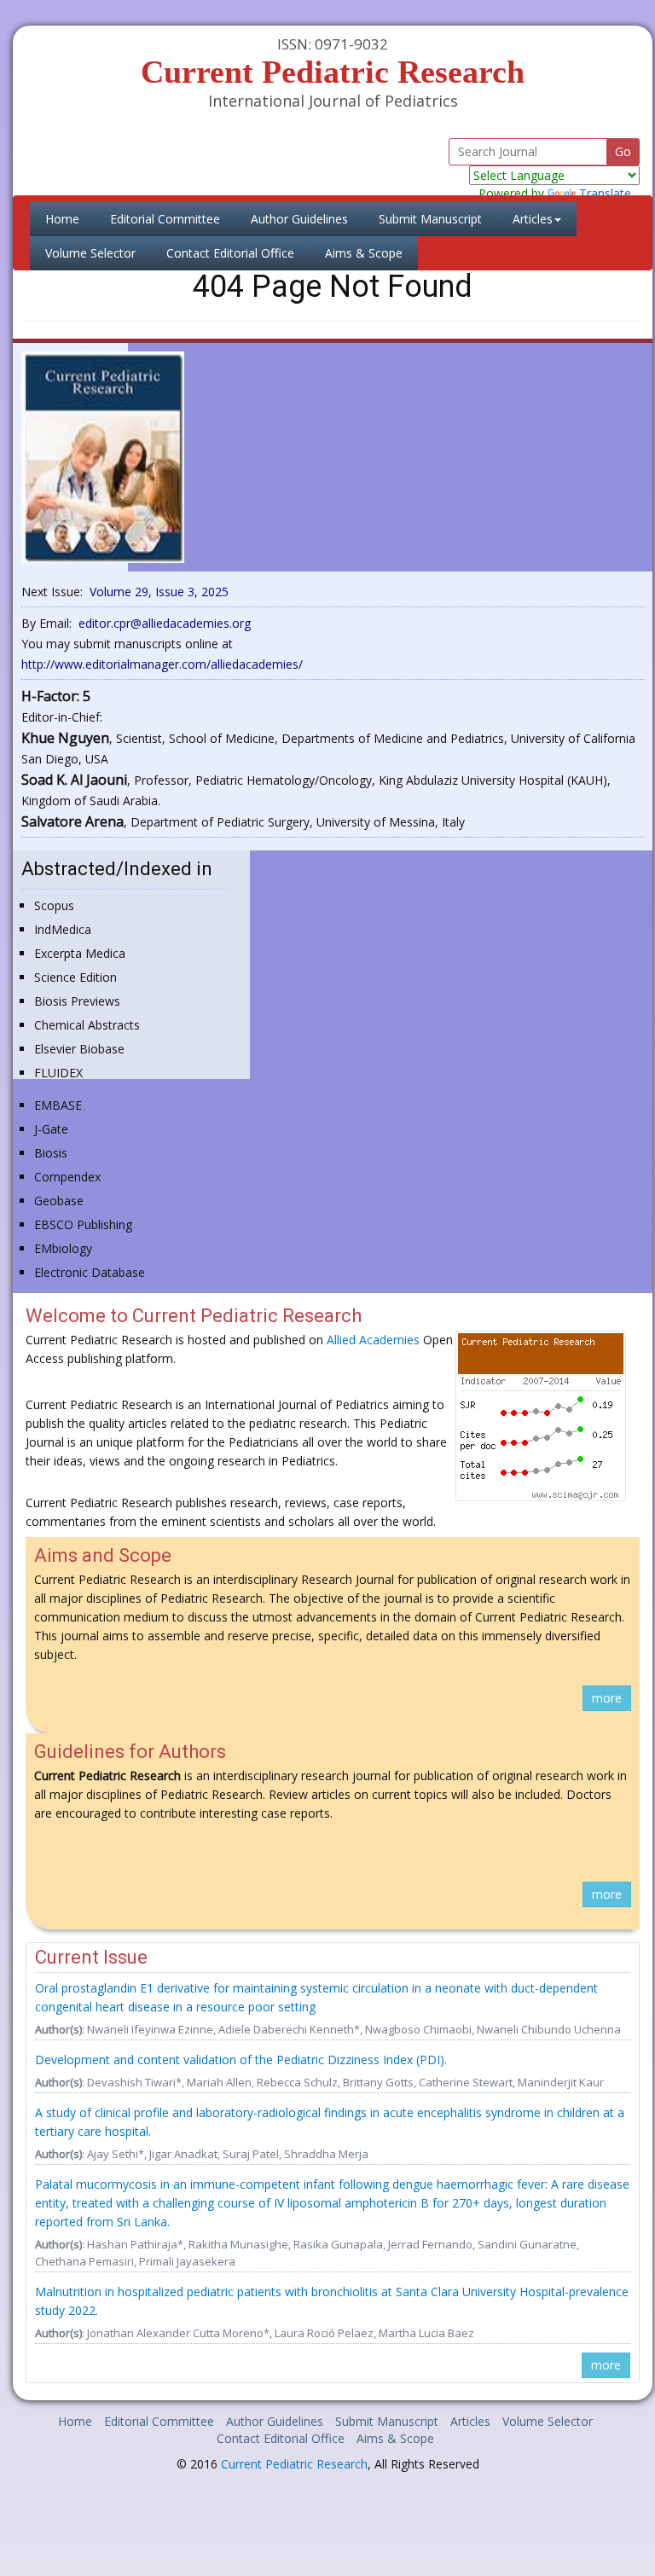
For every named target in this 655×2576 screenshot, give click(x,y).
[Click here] (103, 456)
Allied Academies (373, 1340)
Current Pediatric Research (294, 2464)
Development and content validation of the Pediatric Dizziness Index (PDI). (241, 2060)
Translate (605, 193)
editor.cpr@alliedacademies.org (165, 623)
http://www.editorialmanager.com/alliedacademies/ (162, 664)
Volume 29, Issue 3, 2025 (159, 592)
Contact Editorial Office (230, 253)
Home (70, 218)
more (607, 1698)
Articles (470, 2421)
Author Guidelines (299, 219)
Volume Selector (90, 253)
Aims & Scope (364, 253)
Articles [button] (533, 219)
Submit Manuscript (430, 219)
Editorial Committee (165, 219)
